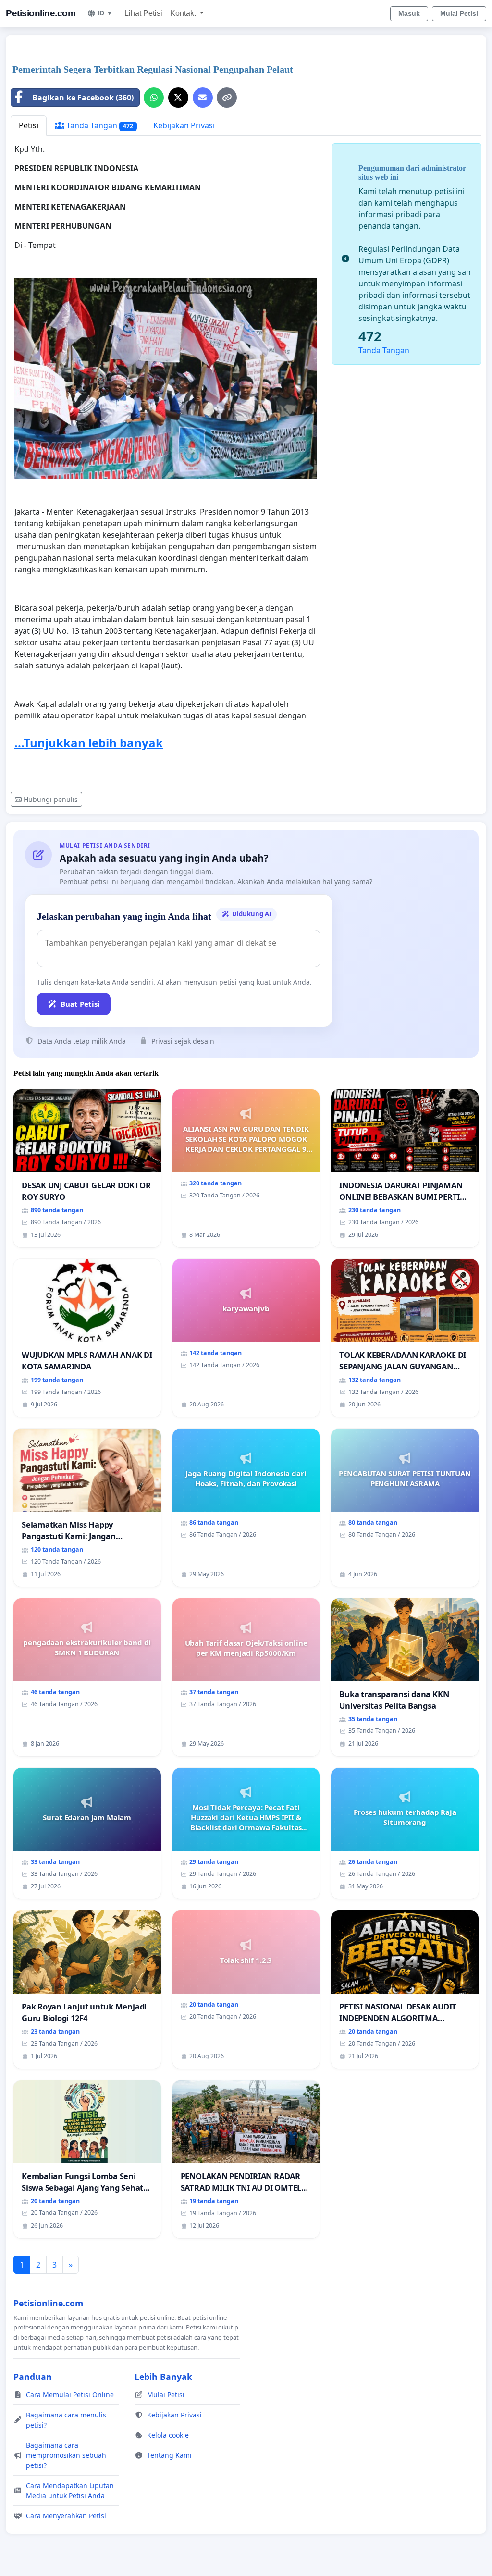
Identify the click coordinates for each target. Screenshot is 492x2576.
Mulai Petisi (459, 13)
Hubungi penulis (51, 799)
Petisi (29, 125)
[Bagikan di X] (178, 98)
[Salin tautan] (227, 98)
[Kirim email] (203, 98)
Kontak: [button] (184, 13)
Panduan (33, 2377)
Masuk (409, 13)
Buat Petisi (80, 1004)
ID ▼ (105, 13)
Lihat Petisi (143, 13)
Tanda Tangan (99, 125)
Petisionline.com (41, 13)
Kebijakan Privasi (184, 125)
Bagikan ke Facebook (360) (83, 98)
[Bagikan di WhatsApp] (154, 98)
